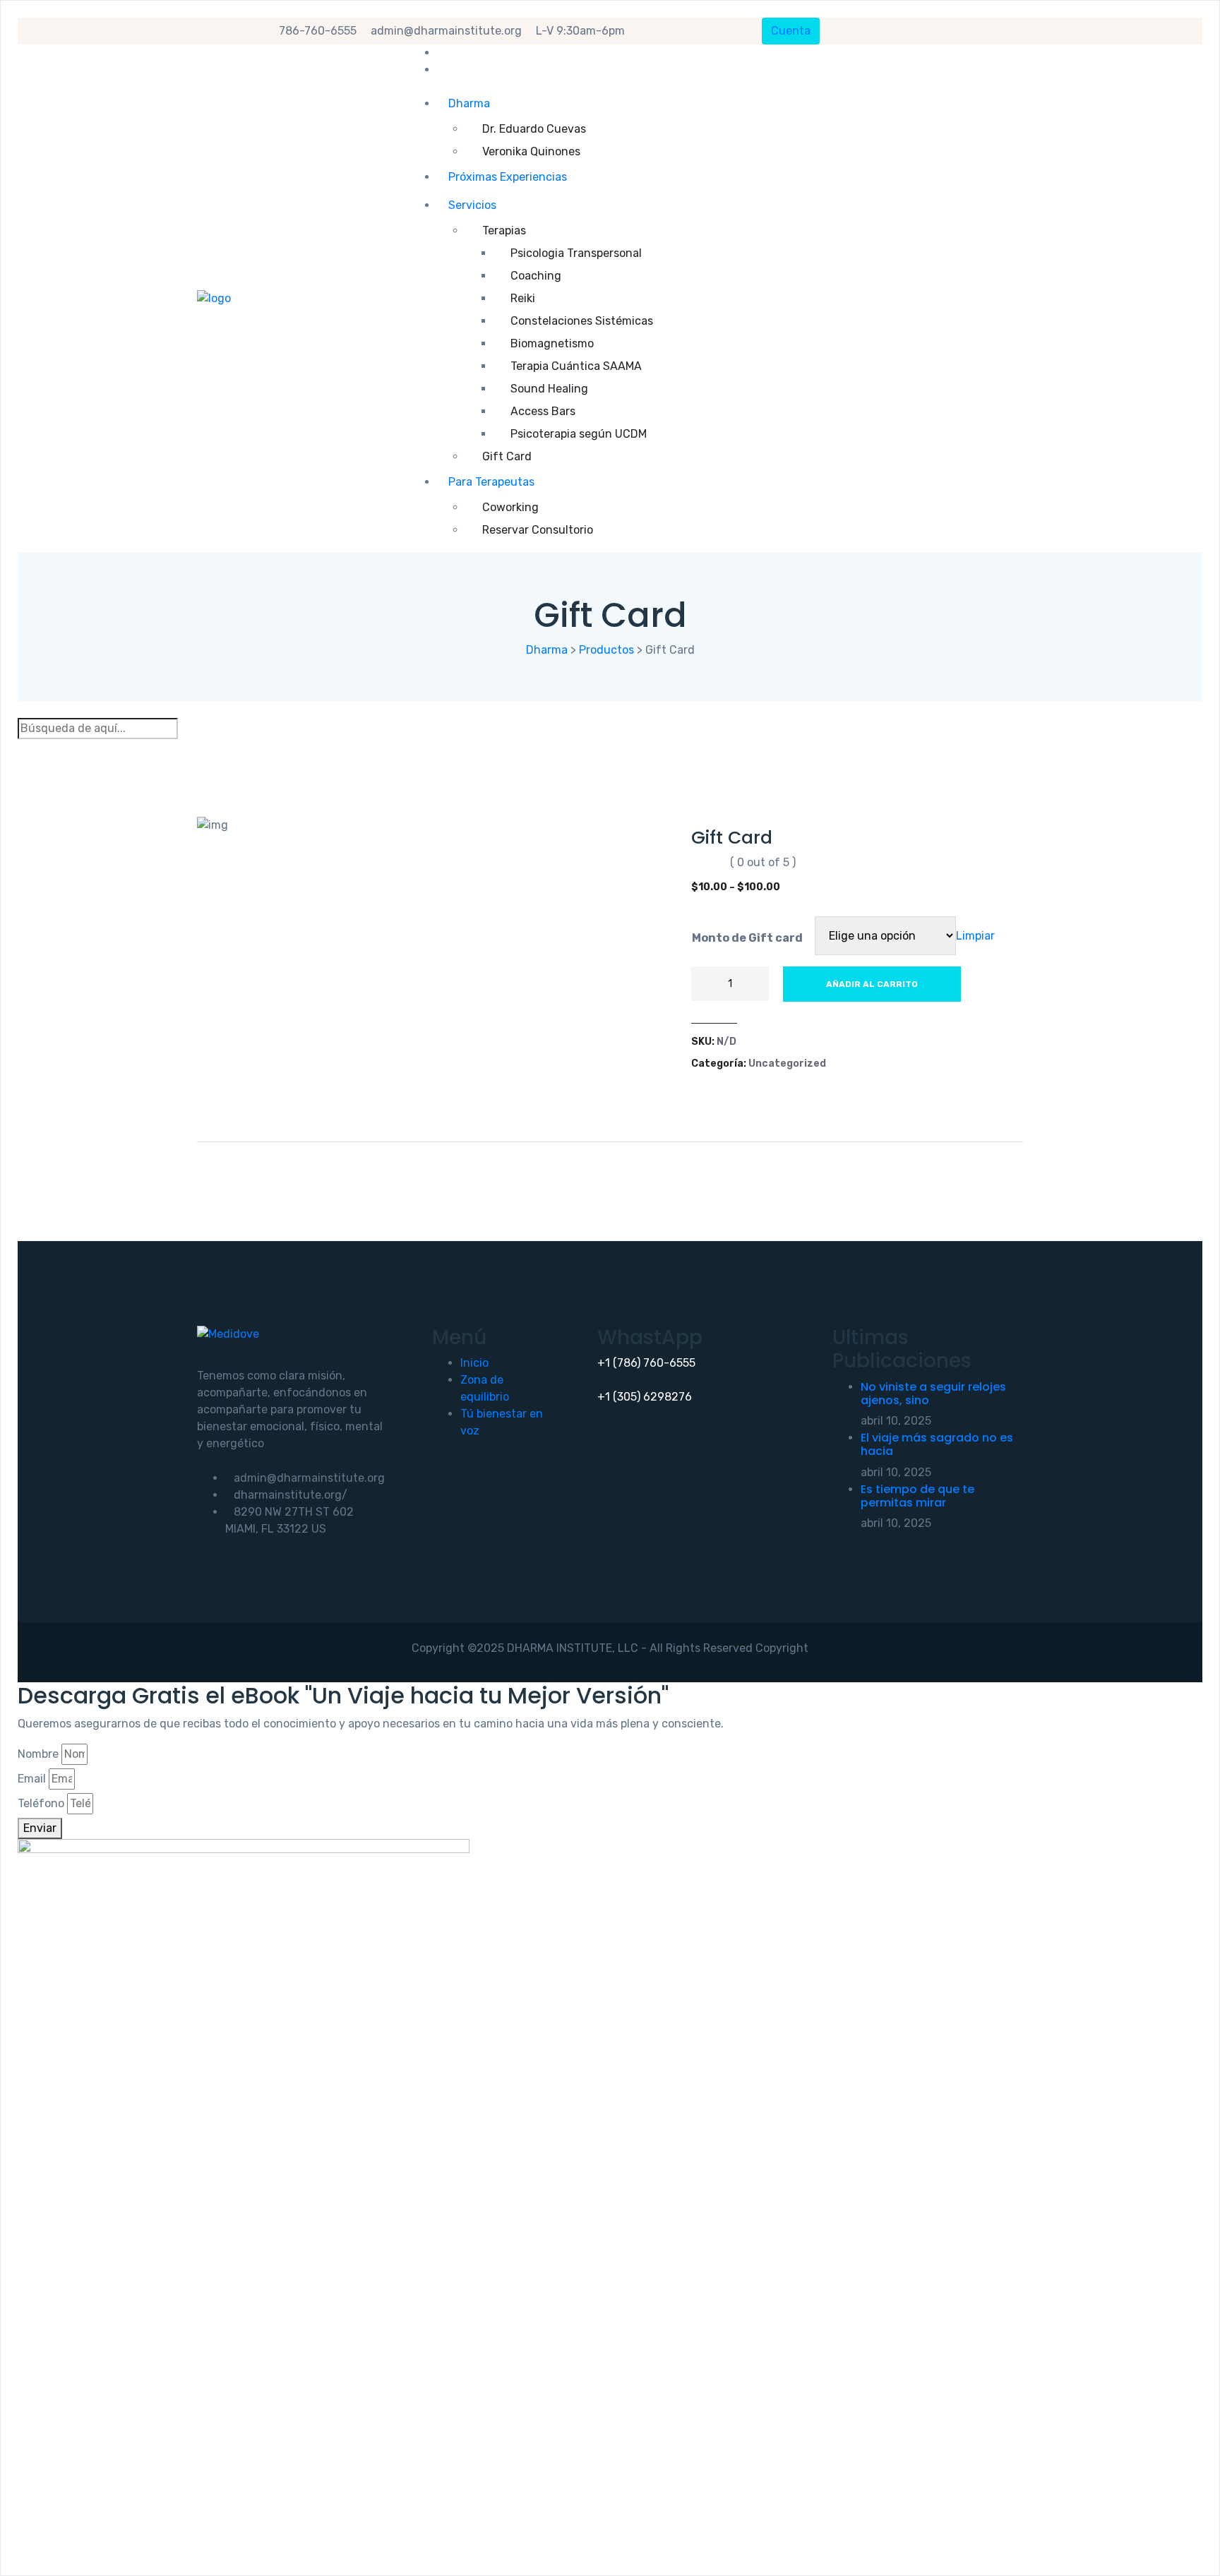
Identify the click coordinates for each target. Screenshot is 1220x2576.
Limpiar (975, 936)
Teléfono (41, 1803)
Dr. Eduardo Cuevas (534, 129)
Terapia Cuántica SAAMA (576, 366)
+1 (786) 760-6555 (646, 1363)
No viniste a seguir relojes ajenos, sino (933, 1394)
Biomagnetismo (552, 343)
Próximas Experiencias (508, 177)
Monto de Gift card (747, 938)
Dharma (469, 103)
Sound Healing (549, 389)
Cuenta (791, 31)
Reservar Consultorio (538, 530)
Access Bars (543, 411)
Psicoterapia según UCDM (579, 434)
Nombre (38, 1754)
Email (32, 1779)
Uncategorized (787, 1064)
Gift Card (507, 456)
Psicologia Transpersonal (576, 253)
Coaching (536, 276)
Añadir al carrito (872, 984)
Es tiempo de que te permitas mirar (917, 1496)
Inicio (474, 1363)
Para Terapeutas (491, 482)
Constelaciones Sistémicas (582, 321)
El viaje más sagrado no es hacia (937, 1444)
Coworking (510, 507)
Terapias (504, 230)
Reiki (523, 298)
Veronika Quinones (531, 151)
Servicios (472, 205)
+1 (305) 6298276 (645, 1397)
